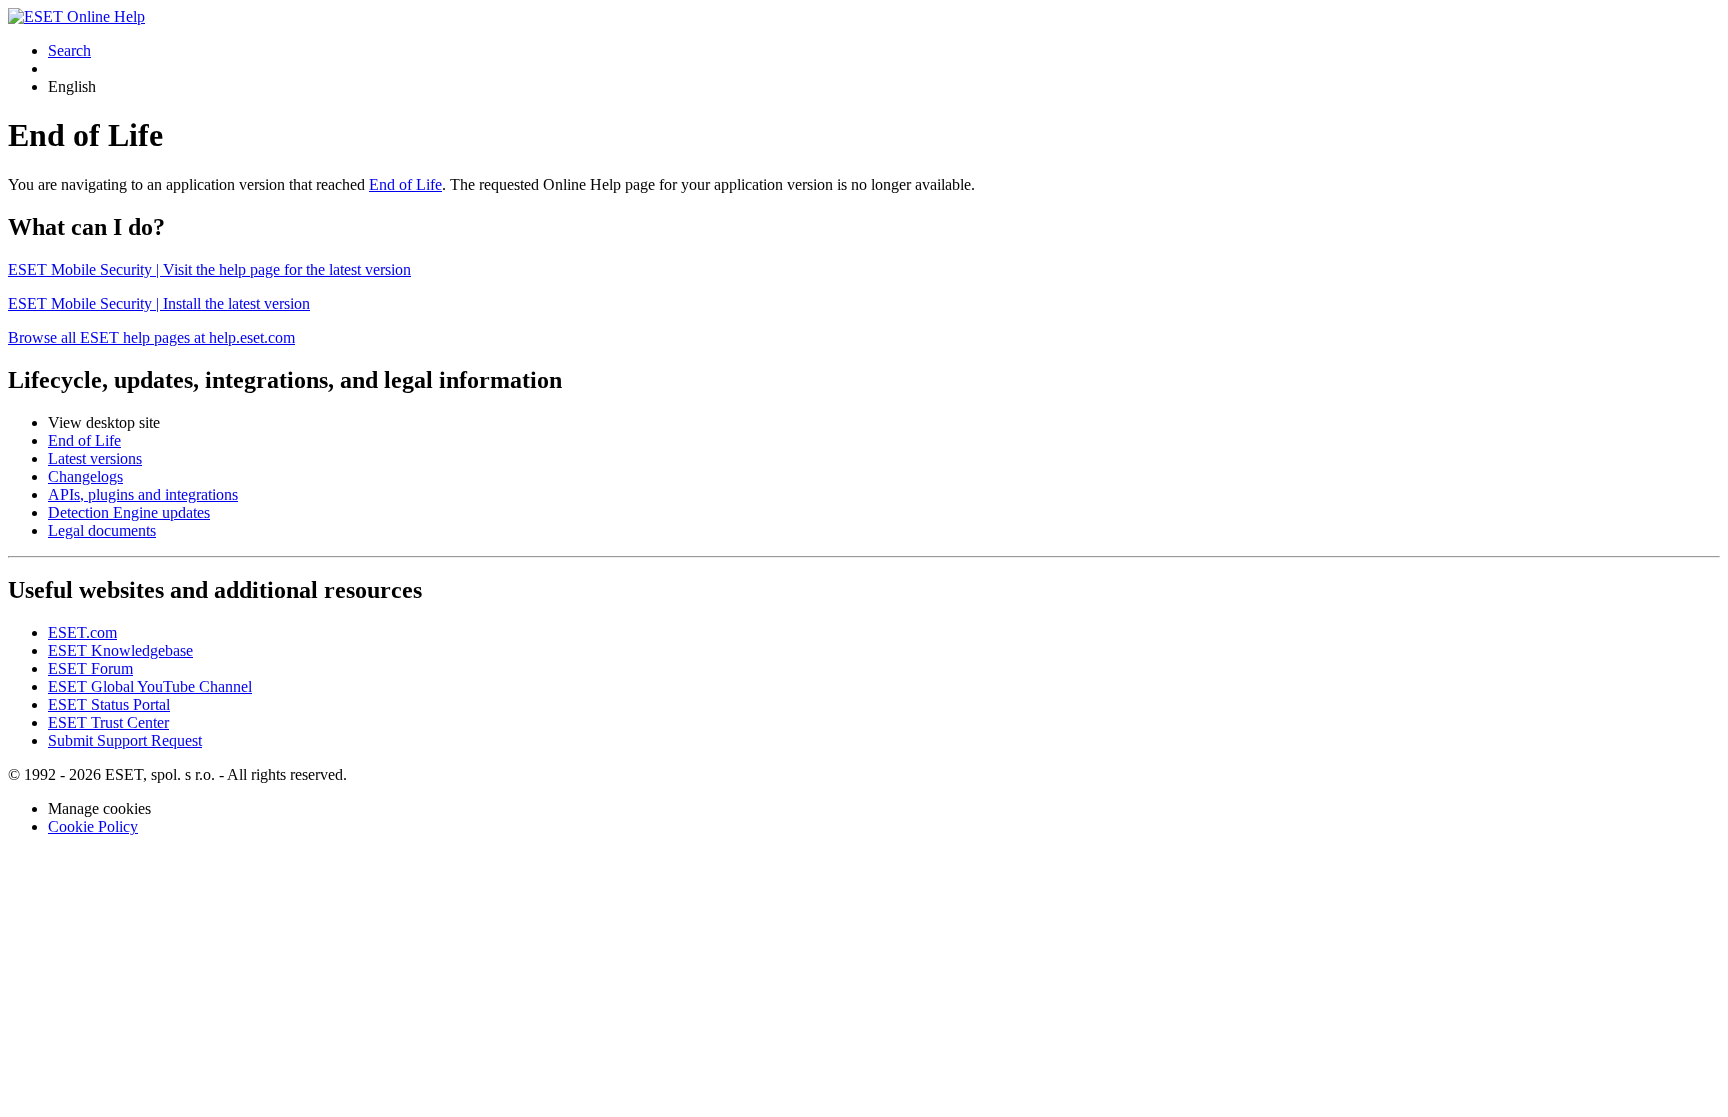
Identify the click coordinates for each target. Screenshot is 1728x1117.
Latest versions (95, 458)
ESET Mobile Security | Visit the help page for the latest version (209, 269)
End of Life (405, 184)
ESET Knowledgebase (120, 650)
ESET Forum (90, 668)
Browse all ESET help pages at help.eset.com (151, 337)
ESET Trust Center (108, 722)
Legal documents (102, 530)
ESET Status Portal (109, 704)
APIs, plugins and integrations (143, 494)
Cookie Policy (93, 826)
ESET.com (82, 632)
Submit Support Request (125, 740)
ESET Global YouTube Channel (150, 686)
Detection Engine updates (129, 512)
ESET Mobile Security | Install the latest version (159, 303)
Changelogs (85, 476)
